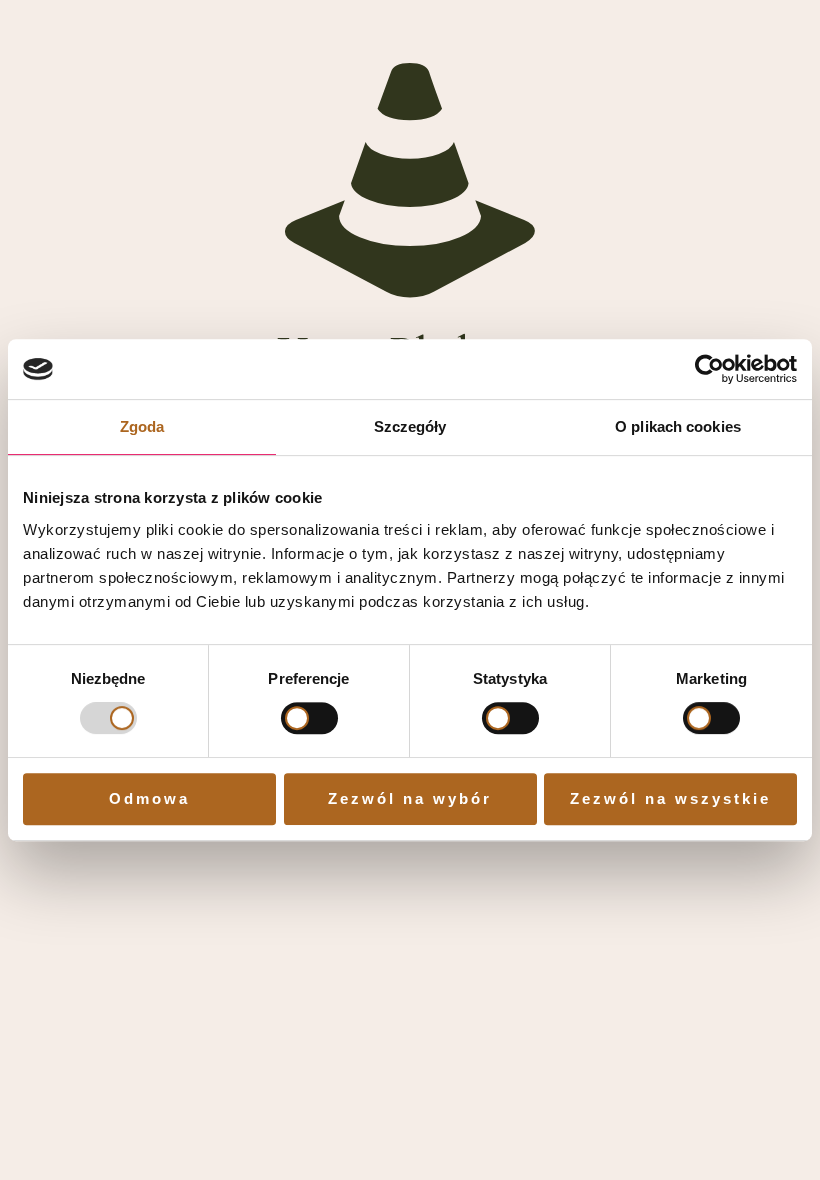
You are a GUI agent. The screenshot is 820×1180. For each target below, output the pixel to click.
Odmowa (149, 798)
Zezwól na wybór (410, 798)
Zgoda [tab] (142, 426)
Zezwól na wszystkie (670, 798)
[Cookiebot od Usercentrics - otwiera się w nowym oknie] (709, 369)
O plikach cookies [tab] (678, 426)
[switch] (309, 718)
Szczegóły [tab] (410, 426)
